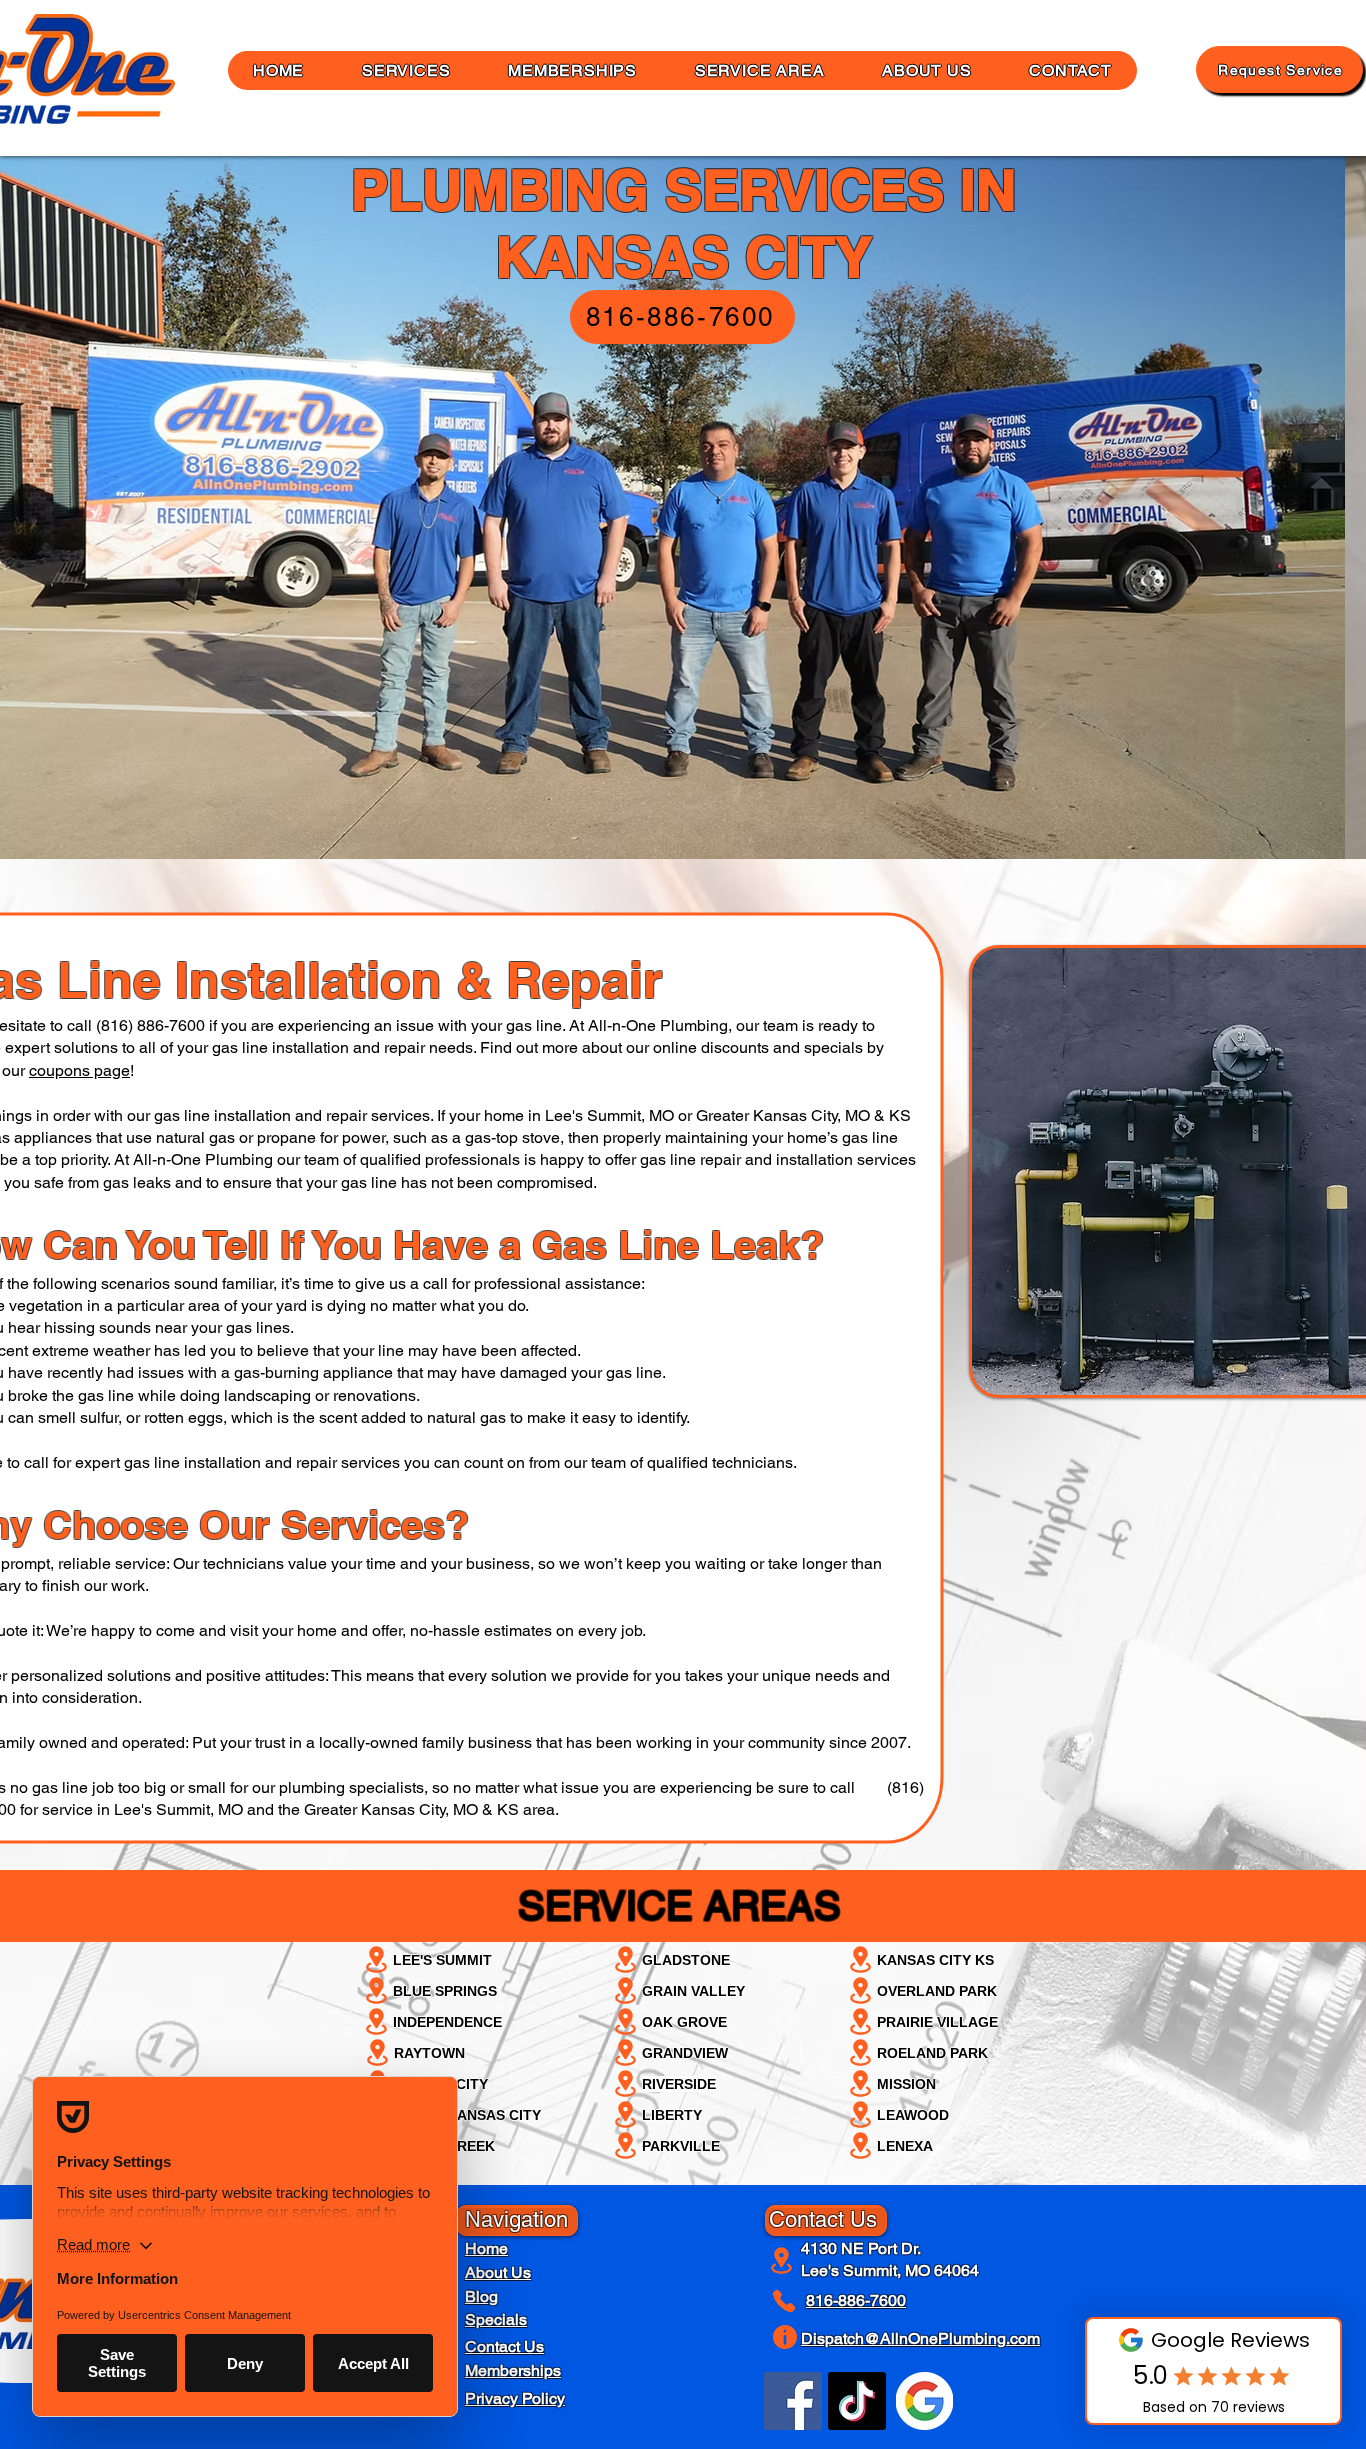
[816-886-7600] (788, 2301)
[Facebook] (793, 2401)
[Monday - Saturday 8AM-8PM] (788, 2337)
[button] (926, 70)
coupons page (79, 1070)
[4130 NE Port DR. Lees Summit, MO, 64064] (783, 2260)
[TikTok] (857, 2401)
